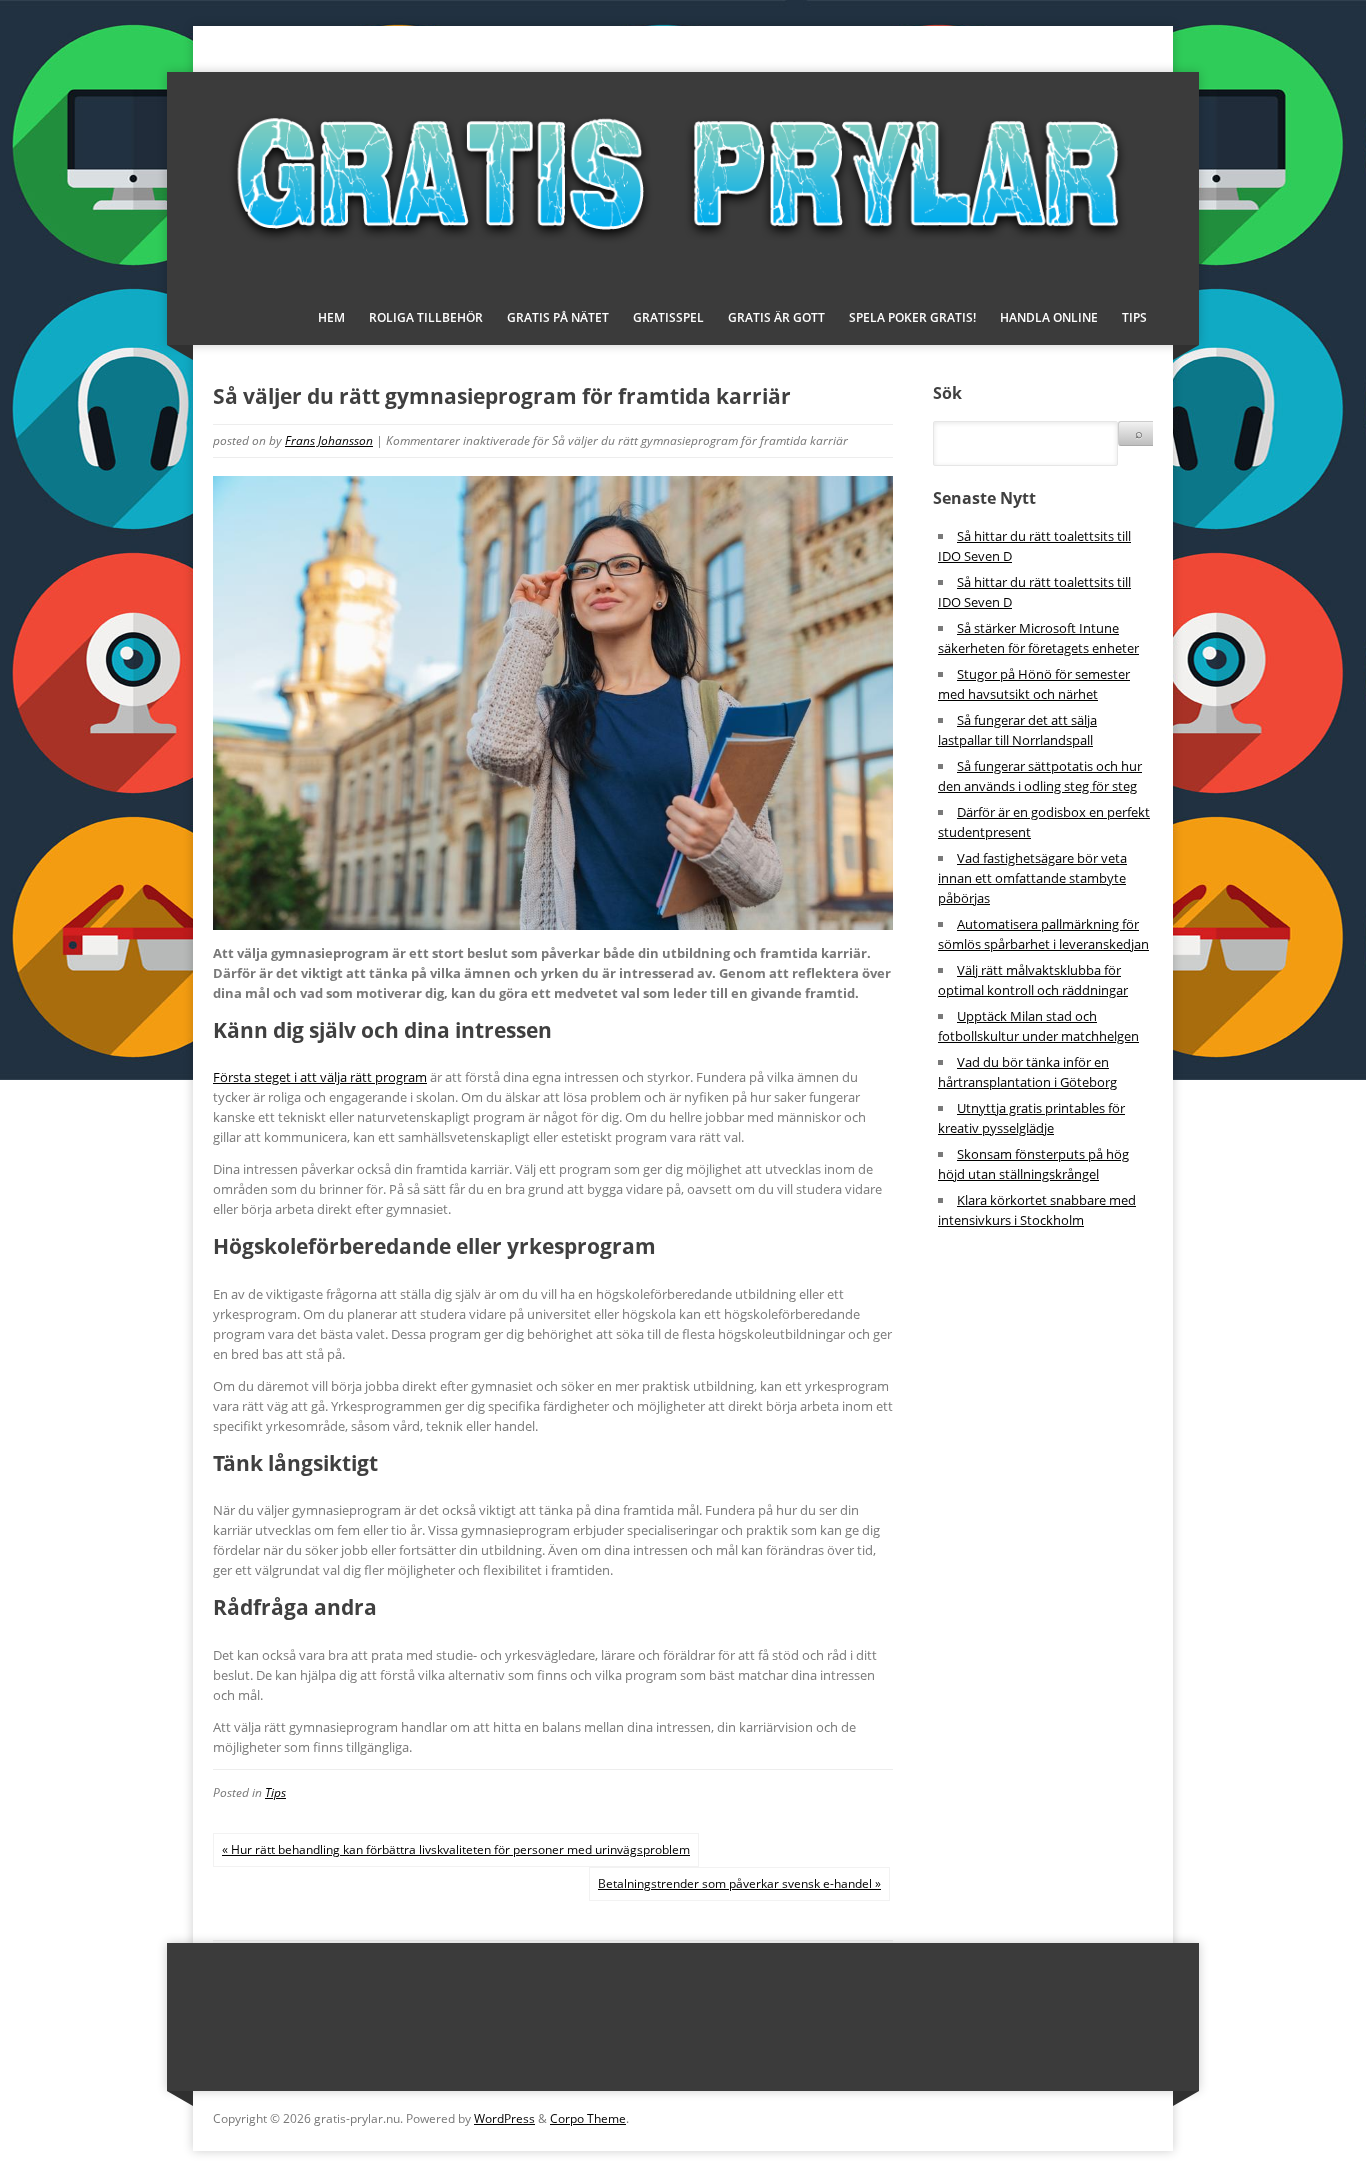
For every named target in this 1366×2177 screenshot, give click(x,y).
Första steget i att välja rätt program (320, 1077)
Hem (331, 317)
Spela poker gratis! (912, 317)
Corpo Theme (588, 2118)
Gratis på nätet (558, 317)
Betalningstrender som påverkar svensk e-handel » (739, 1883)
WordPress (504, 2118)
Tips (1134, 317)
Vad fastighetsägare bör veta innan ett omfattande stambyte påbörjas (1032, 878)
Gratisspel (668, 317)
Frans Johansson (329, 440)
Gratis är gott (776, 317)
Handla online (1049, 317)
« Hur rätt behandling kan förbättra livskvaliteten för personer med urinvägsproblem (456, 1849)
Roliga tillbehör (426, 317)
